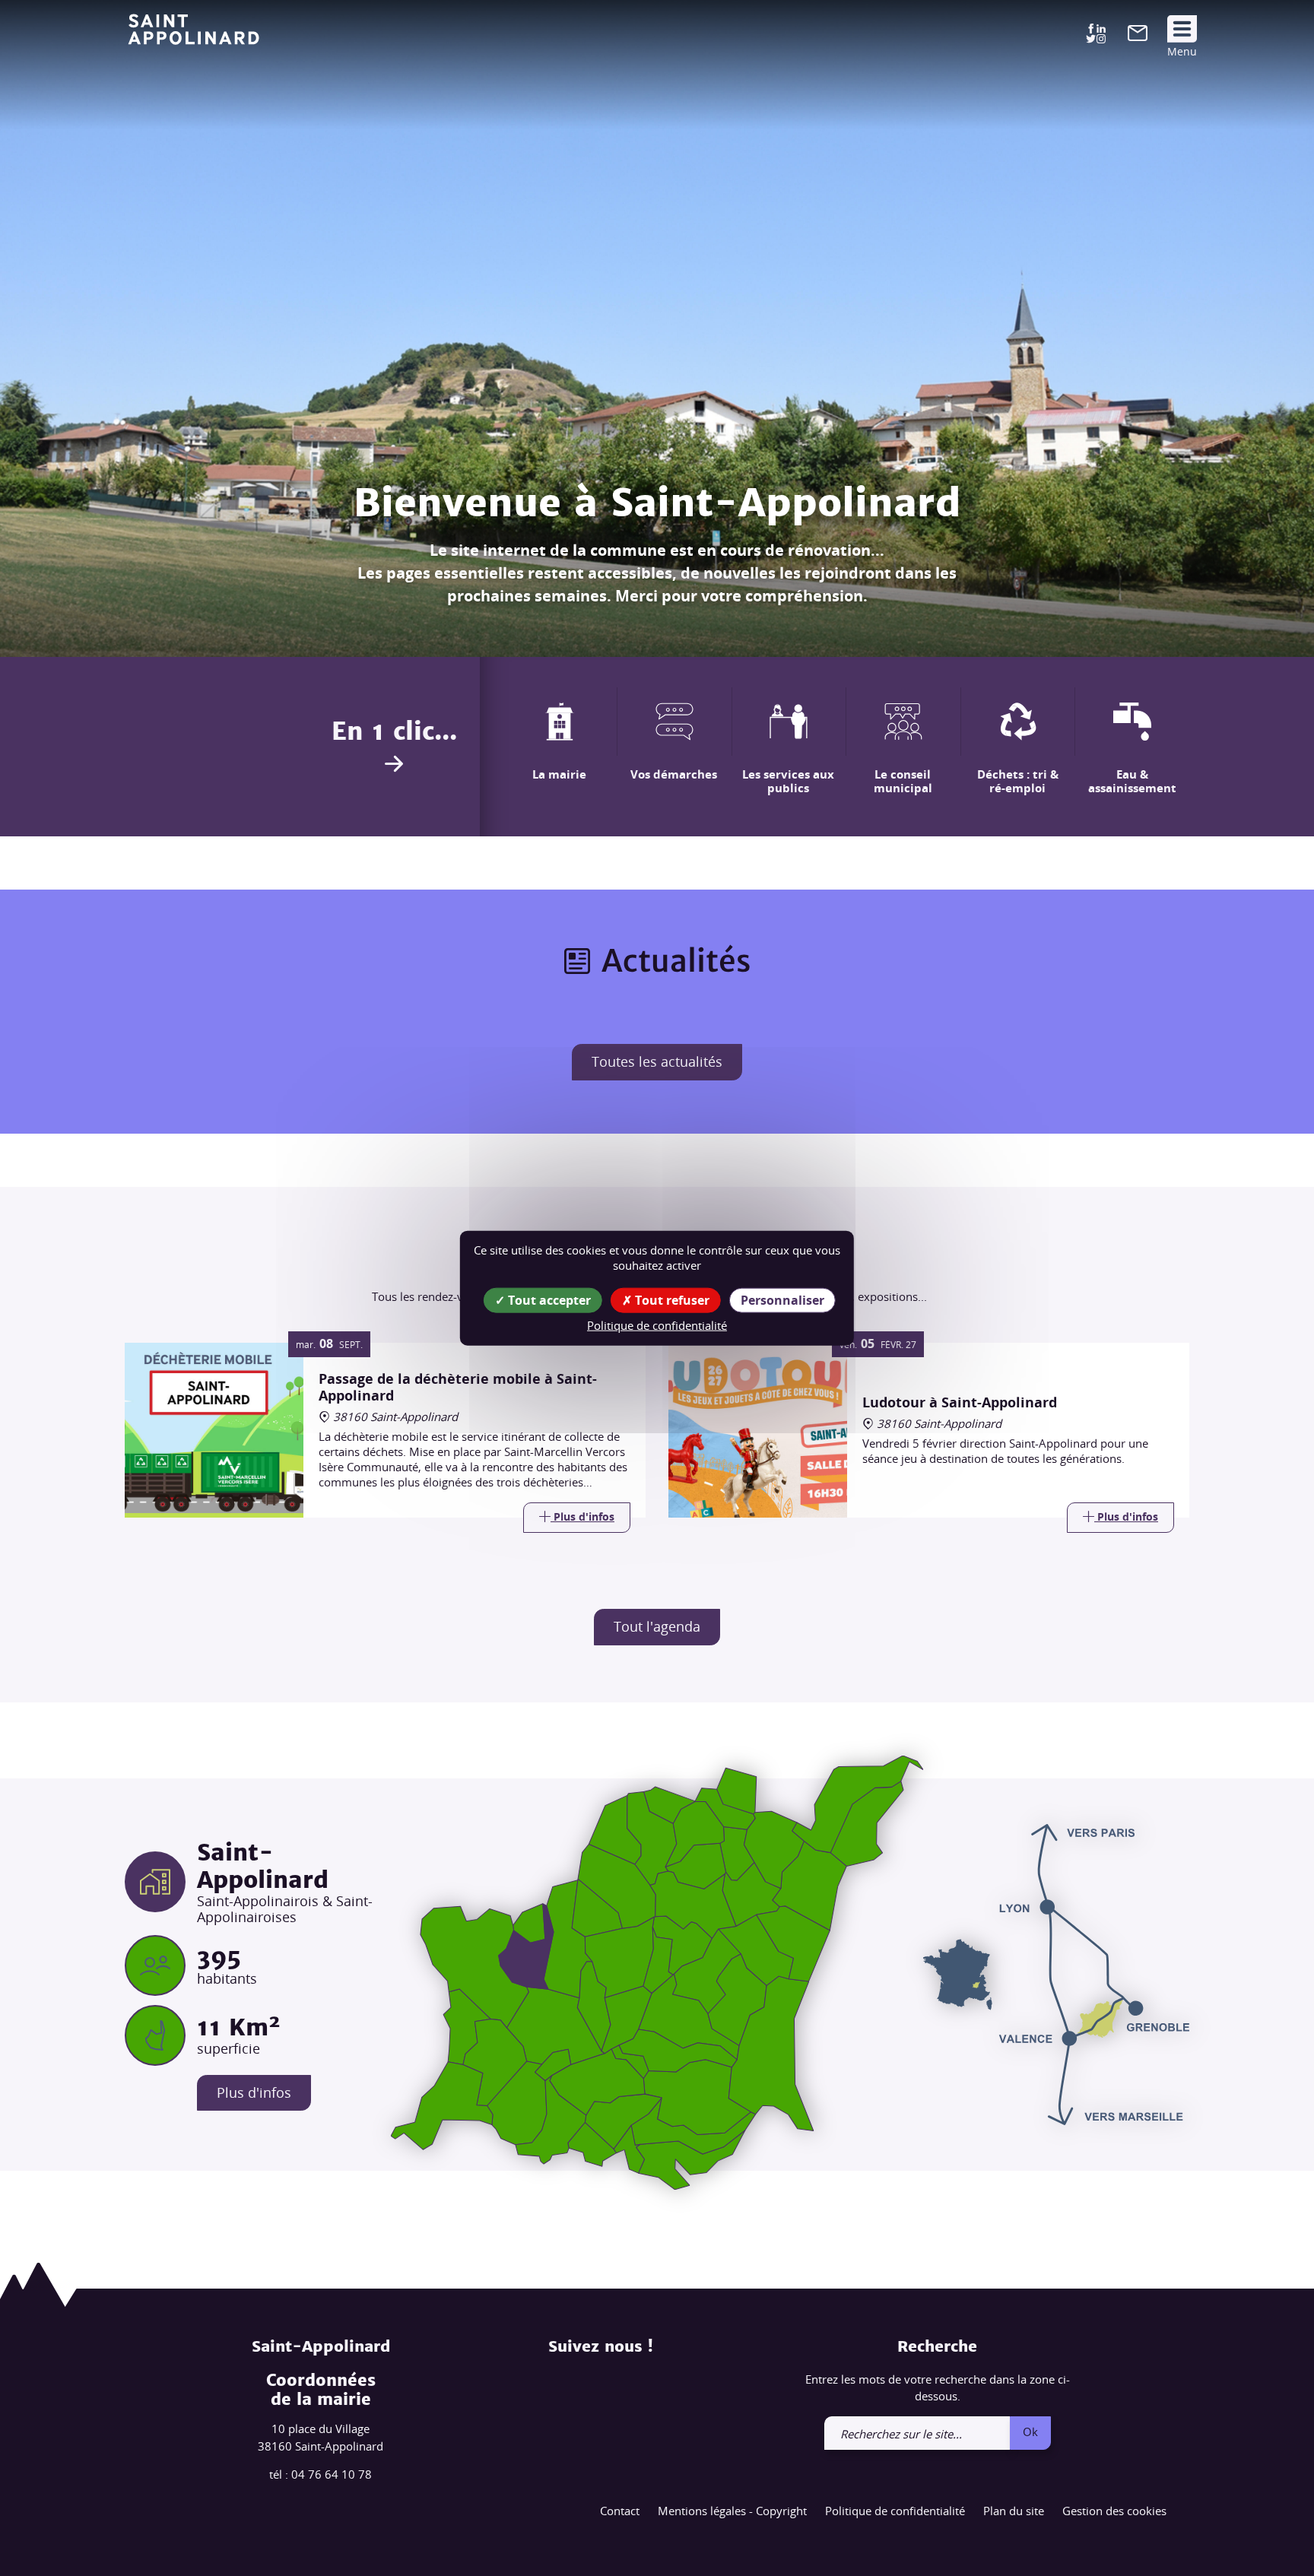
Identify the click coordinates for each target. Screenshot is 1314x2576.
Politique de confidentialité (895, 2511)
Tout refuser (671, 1300)
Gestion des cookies (1114, 2511)
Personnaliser (782, 1300)
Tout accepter (548, 1300)
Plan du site (1014, 2511)
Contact (620, 2511)
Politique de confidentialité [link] (657, 1325)
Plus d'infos (254, 2092)
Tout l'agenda (657, 1626)
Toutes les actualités (657, 1061)
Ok (1030, 2432)
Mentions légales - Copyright (732, 2511)
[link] (1138, 36)
